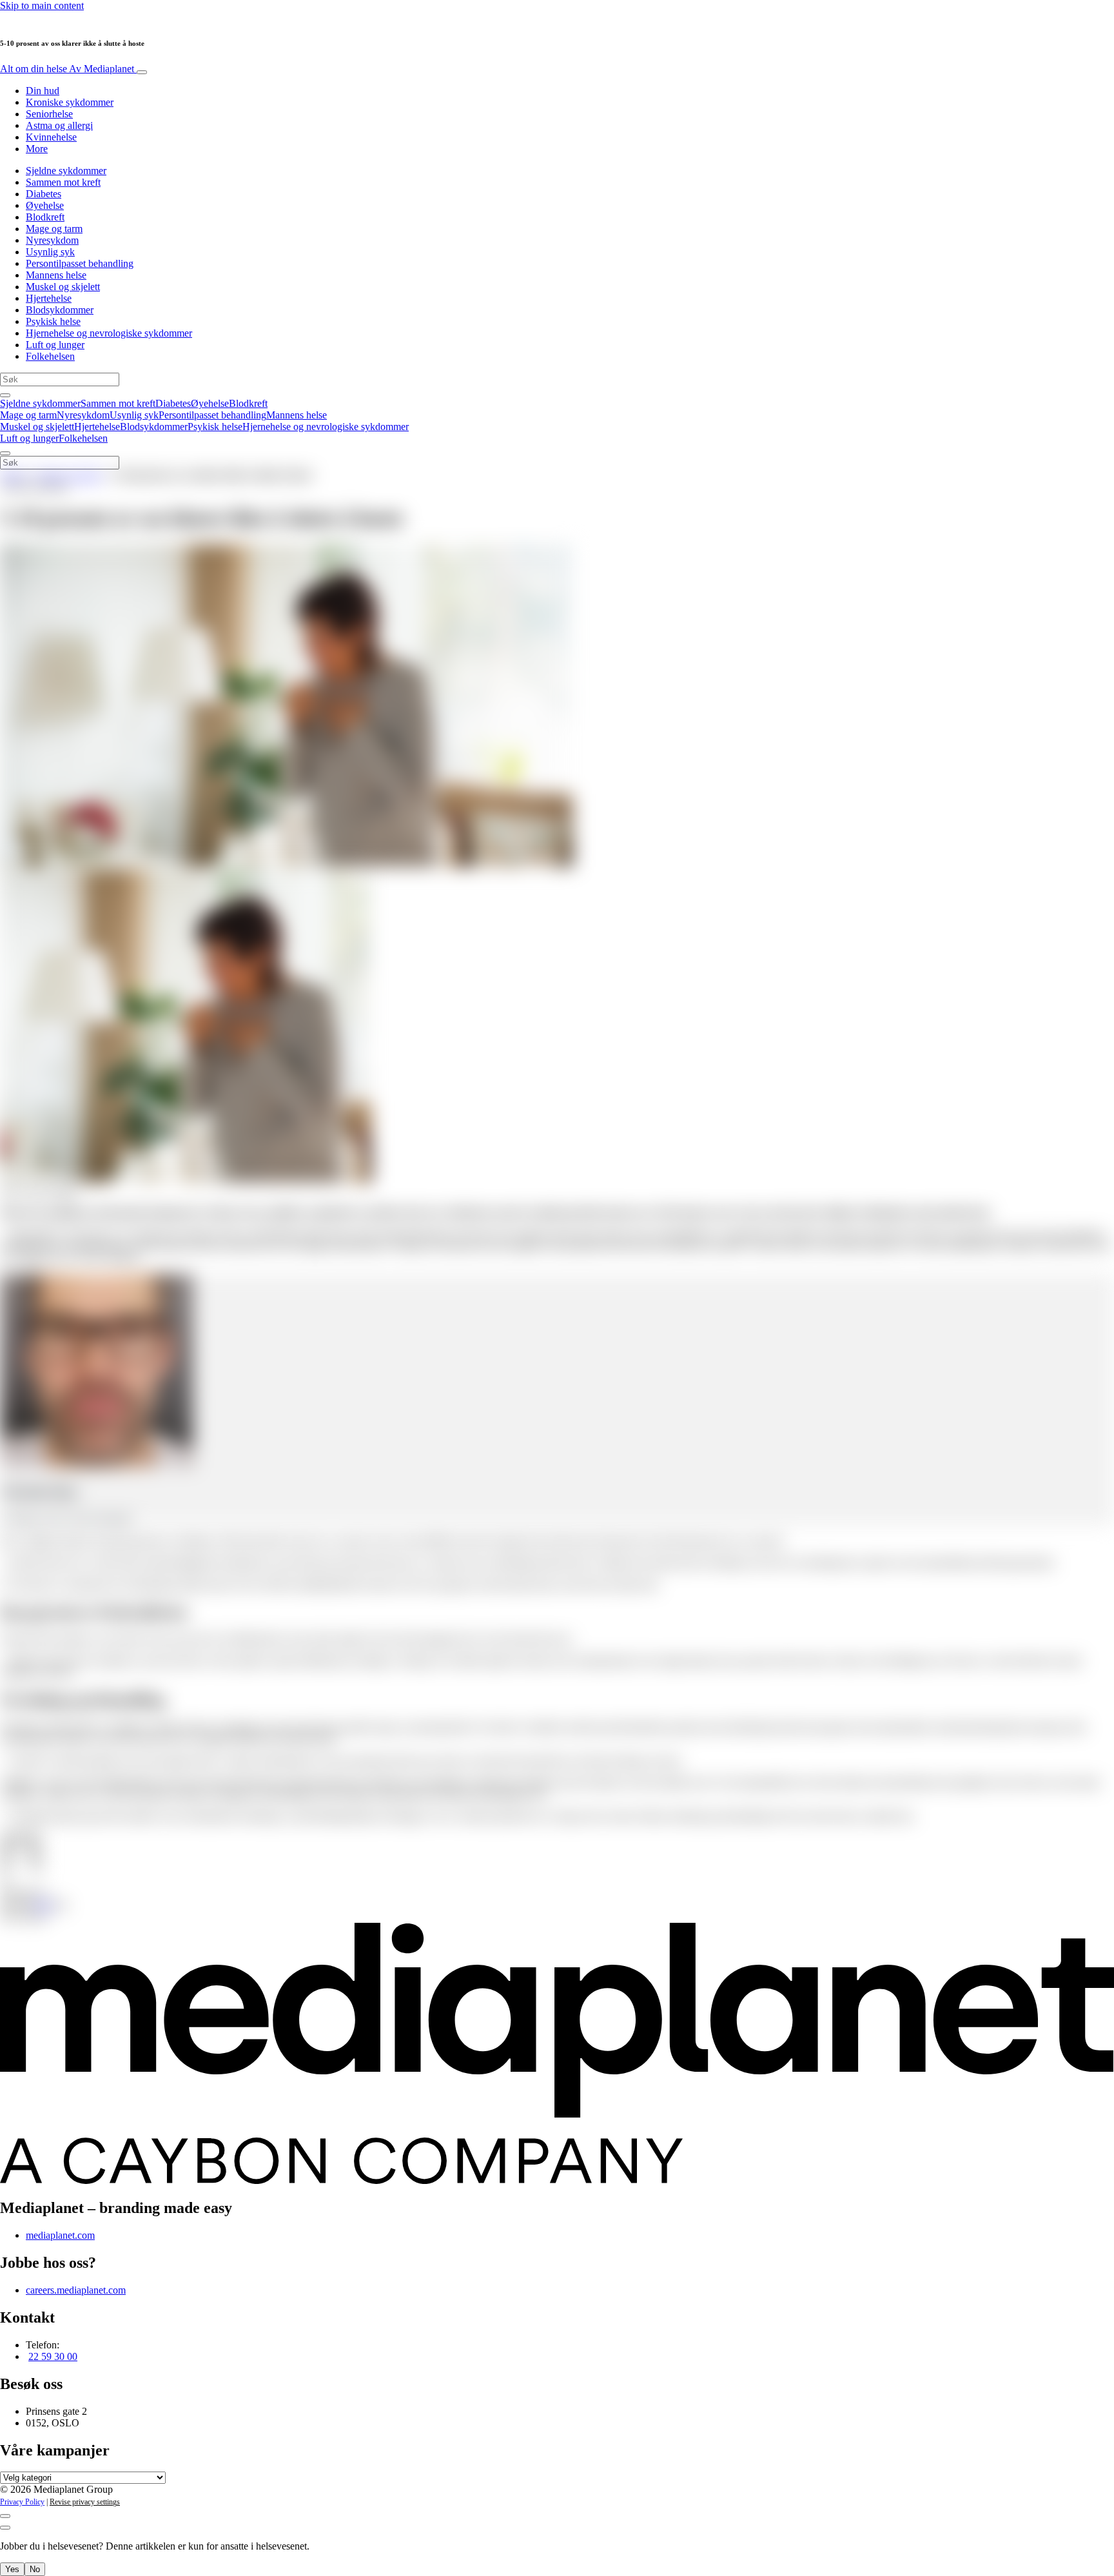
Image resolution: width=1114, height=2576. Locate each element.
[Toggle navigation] (142, 72)
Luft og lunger (55, 345)
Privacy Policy (22, 2502)
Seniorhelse (49, 114)
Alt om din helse (67, 69)
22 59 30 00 (53, 2356)
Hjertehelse (49, 298)
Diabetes (44, 194)
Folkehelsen (50, 356)
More (37, 149)
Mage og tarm (54, 229)
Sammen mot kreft (63, 182)
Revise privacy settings (85, 2502)
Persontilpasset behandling (80, 263)
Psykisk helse (53, 321)
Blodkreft (45, 217)
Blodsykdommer (60, 310)
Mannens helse (56, 275)
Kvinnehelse (51, 137)
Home (13, 475)
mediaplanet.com (60, 2235)
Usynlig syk (50, 252)
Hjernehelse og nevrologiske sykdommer (109, 333)
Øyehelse (45, 205)
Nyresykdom (52, 240)
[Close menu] (5, 453)
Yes (12, 2569)
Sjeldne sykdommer (66, 171)
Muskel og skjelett (63, 287)
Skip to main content (42, 5)
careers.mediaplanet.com (76, 2290)
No (35, 2569)
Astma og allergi (59, 125)
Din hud (43, 91)
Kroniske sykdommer (70, 102)
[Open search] (5, 395)
